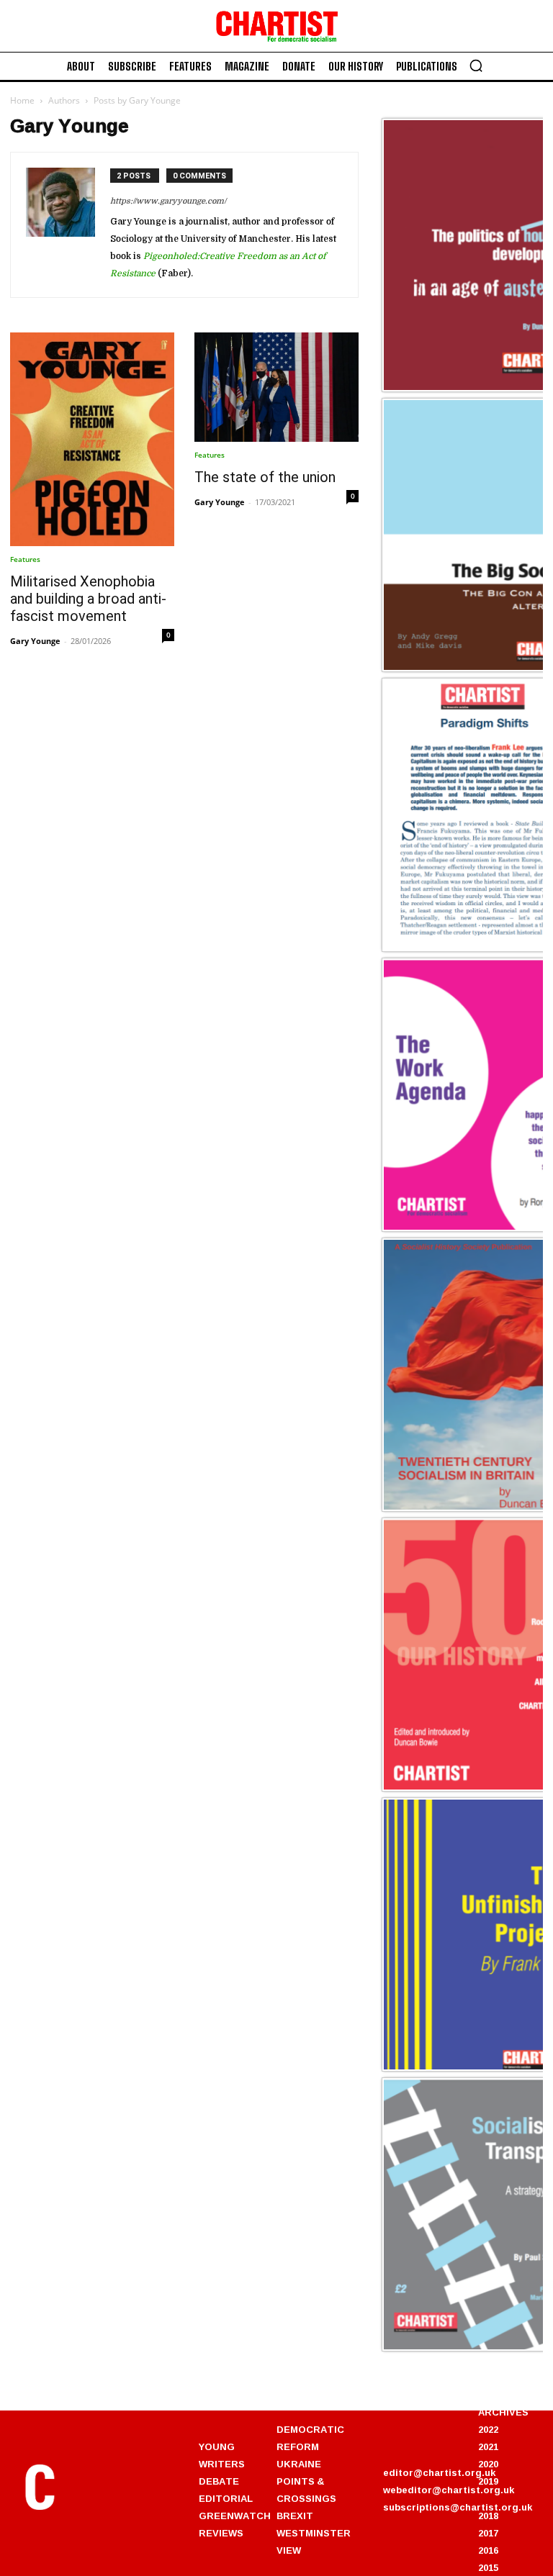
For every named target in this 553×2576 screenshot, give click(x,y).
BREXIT (295, 2516)
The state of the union (265, 477)
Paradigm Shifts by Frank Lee (462, 949)
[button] (476, 65)
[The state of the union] (276, 387)
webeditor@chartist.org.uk (449, 2490)
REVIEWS (221, 2533)
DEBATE (219, 2481)
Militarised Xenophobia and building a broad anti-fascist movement (88, 599)
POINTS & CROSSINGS (306, 2490)
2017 (488, 2533)
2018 (488, 2516)
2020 (488, 2464)
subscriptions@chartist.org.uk (458, 2507)
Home (22, 100)
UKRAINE (299, 2464)
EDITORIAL (226, 2498)
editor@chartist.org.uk (439, 2472)
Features (25, 559)
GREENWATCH (235, 2516)
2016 (488, 2550)
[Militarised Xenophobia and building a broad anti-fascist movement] (92, 439)
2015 (488, 2567)
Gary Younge (35, 641)
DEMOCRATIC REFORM (310, 2438)
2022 (488, 2429)
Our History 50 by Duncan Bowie (469, 1789)
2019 (488, 2481)
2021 (488, 2446)
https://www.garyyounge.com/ (168, 201)
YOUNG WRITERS (222, 2455)
